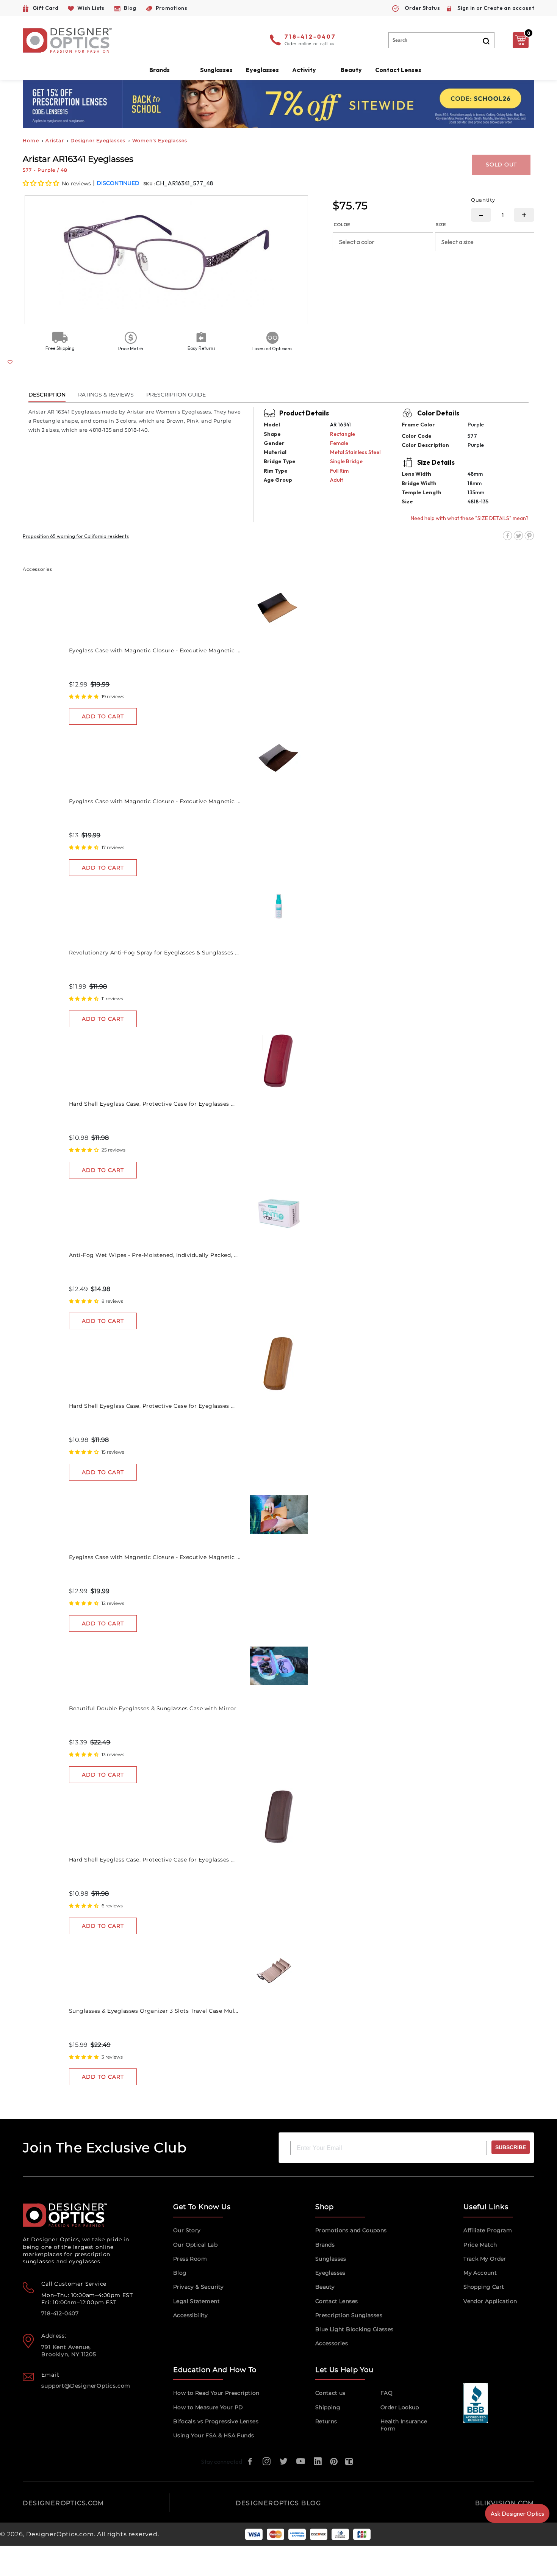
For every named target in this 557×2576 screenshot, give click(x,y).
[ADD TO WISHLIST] (10, 362)
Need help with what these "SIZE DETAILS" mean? (470, 518)
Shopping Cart (484, 2287)
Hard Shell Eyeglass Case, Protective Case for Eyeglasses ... (152, 1104)
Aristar (55, 140)
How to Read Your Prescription (216, 2393)
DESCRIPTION (47, 395)
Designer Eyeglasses (98, 140)
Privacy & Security (198, 2287)
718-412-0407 (310, 37)
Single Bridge (346, 461)
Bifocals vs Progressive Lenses (216, 2421)
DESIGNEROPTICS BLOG (278, 2503)
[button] (41, 183)
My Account (480, 2273)
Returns (326, 2421)
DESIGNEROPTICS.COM (63, 2503)
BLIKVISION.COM (505, 2503)
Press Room (190, 2259)
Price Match (480, 2245)
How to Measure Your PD (208, 2407)
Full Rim (339, 471)
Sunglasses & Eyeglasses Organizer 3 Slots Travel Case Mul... (154, 2011)
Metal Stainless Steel (355, 452)
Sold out (501, 165)
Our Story (187, 2230)
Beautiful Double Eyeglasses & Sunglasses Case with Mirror (153, 1708)
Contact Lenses (398, 70)
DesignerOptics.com (60, 2534)
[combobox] (441, 40)
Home (31, 140)
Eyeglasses (330, 2273)
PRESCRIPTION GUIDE (176, 395)
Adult (336, 480)
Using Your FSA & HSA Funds (214, 2435)
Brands (325, 2245)
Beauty (351, 70)
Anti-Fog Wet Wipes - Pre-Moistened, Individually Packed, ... (153, 1255)
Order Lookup (400, 2407)
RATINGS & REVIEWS (106, 395)
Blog (180, 2273)
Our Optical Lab (195, 2245)
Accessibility (190, 2315)
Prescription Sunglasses (349, 2315)
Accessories (332, 2343)
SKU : (149, 184)
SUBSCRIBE (511, 2147)
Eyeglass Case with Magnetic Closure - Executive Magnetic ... (155, 650)
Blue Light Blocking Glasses (354, 2329)
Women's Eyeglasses (160, 140)
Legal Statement (196, 2301)
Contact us (330, 2393)
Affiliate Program (488, 2230)
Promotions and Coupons (351, 2230)
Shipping (328, 2407)
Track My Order (485, 2259)
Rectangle (343, 434)
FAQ (386, 2393)
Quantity (483, 200)
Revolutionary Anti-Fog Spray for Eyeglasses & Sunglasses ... (154, 953)
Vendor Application (490, 2301)
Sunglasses (331, 2259)
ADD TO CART (103, 716)
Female (339, 443)
